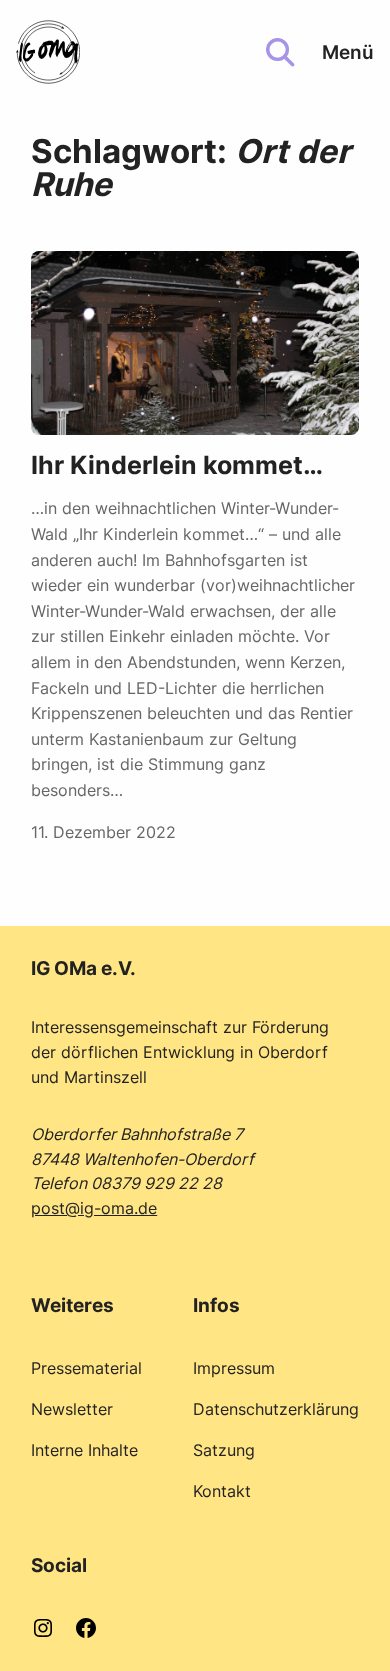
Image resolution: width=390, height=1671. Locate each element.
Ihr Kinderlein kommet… (177, 465)
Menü (348, 52)
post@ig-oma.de (94, 1208)
